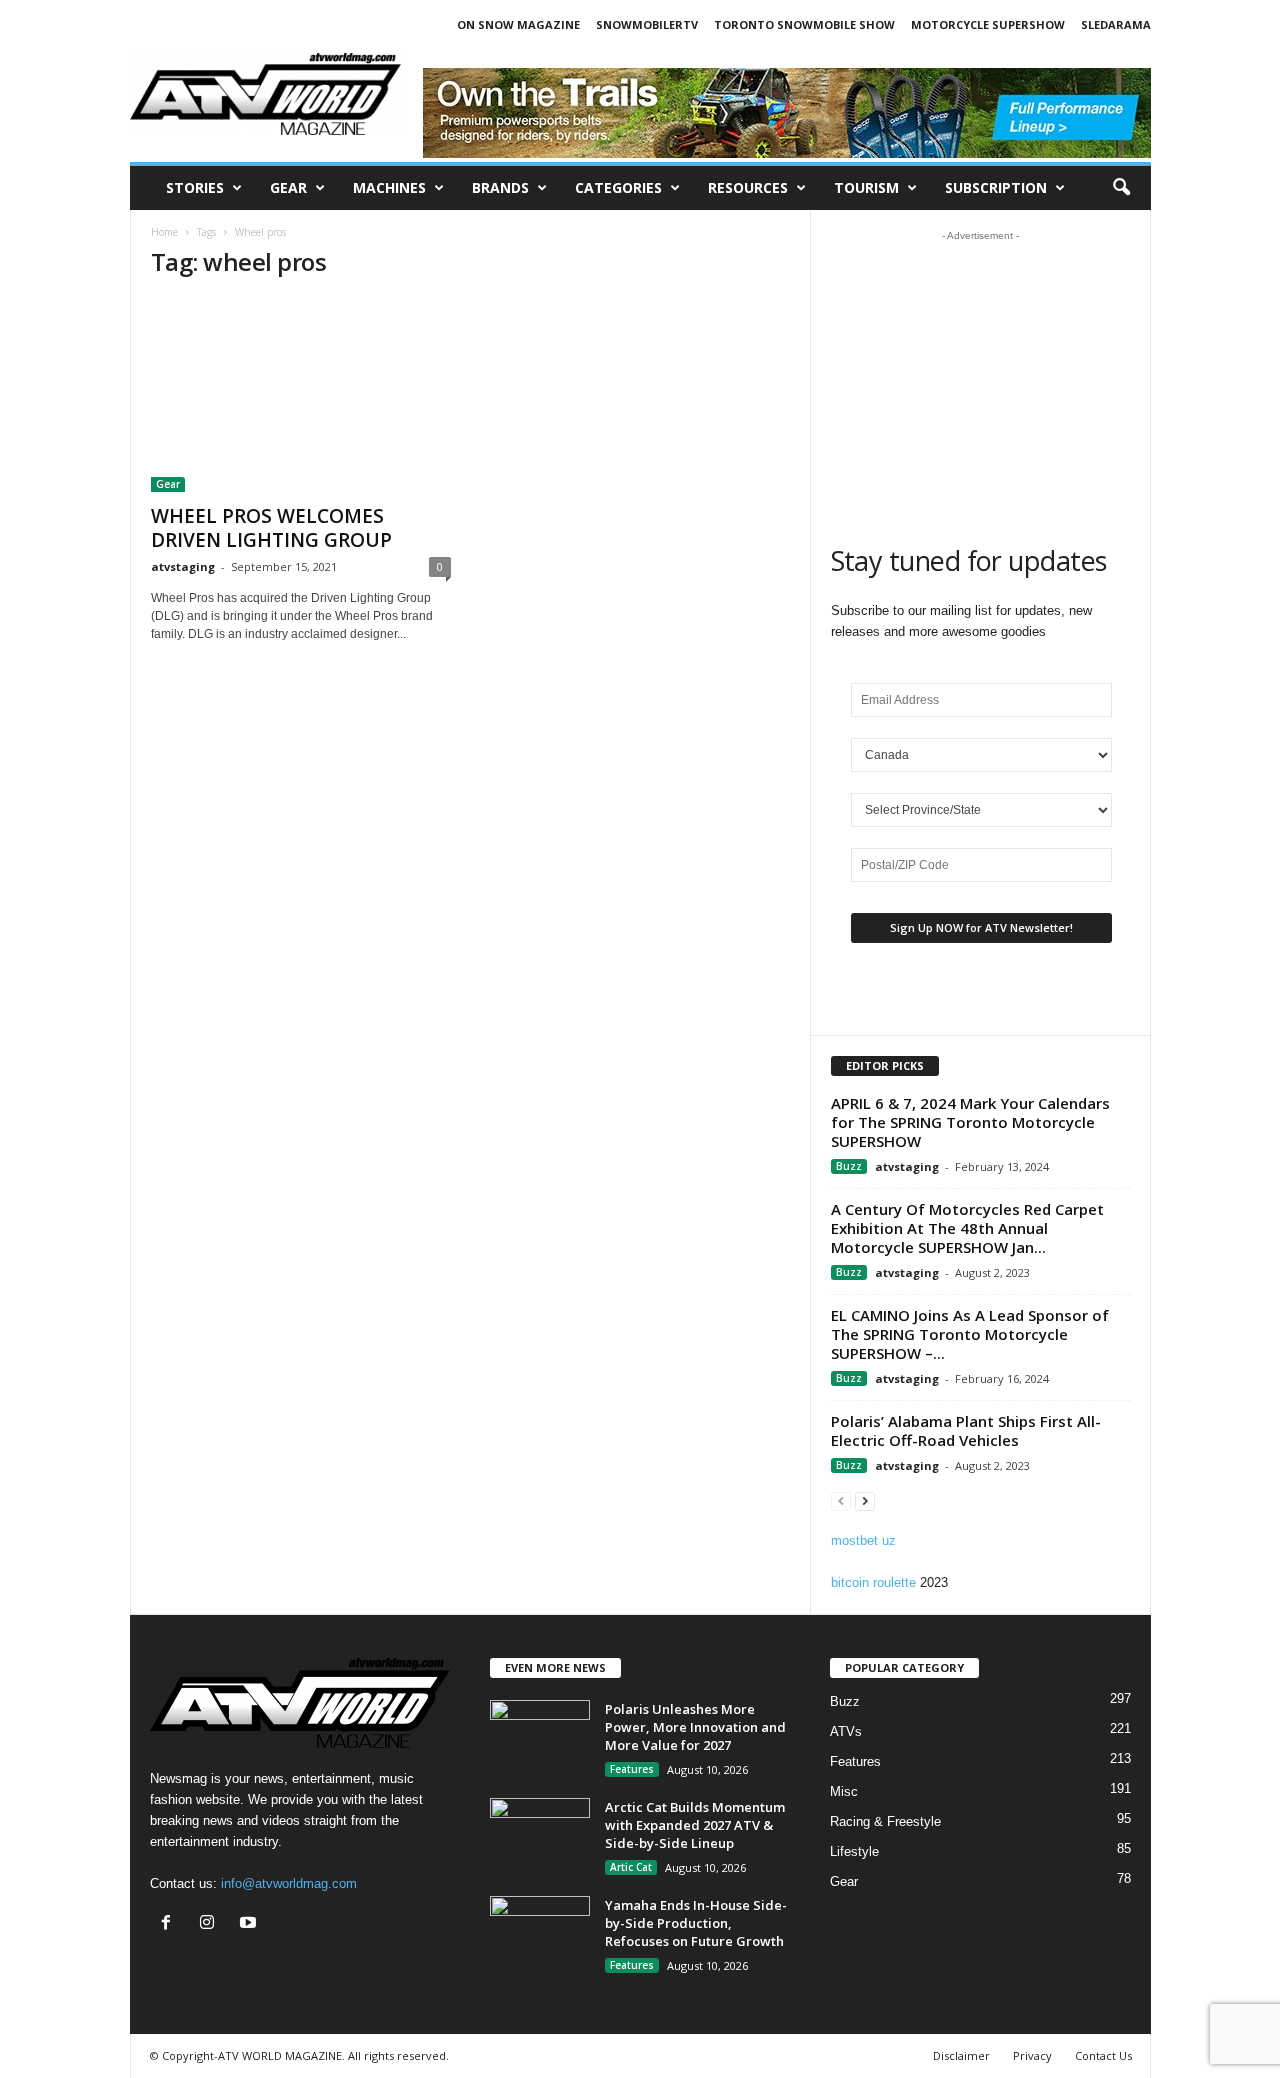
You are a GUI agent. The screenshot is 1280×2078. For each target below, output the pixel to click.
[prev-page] (841, 1500)
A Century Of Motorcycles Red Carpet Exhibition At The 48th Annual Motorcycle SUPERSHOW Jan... (967, 1228)
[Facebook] (170, 1924)
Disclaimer (961, 2055)
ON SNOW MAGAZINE (518, 24)
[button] (1121, 188)
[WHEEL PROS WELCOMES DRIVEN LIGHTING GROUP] (301, 395)
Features (632, 1769)
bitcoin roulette (873, 1582)
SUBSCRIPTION (996, 187)
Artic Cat (631, 1867)
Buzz (849, 1166)
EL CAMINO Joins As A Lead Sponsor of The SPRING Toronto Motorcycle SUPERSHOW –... (970, 1334)
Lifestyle (854, 1851)
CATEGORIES (618, 187)
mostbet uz (863, 1540)
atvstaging (183, 566)
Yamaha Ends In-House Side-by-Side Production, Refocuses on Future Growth (696, 1923)
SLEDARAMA (1116, 24)
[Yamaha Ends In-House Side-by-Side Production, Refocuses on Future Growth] (540, 1933)
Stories (195, 187)
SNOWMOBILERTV (647, 24)
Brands (500, 187)
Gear (288, 187)
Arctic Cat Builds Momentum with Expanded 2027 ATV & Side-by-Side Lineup (695, 1825)
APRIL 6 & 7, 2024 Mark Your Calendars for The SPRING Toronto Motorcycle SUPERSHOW (970, 1122)
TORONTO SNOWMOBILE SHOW (804, 24)
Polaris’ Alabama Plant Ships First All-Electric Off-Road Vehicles (966, 1430)
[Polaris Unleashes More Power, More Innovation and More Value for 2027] (540, 1737)
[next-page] (865, 1500)
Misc (844, 1791)
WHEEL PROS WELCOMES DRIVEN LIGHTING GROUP (271, 528)
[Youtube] (250, 1924)
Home (164, 232)
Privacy (1032, 2055)
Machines (389, 187)
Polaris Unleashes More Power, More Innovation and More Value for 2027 (695, 1727)
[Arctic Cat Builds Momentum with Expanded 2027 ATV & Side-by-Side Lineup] (540, 1835)
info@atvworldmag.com (289, 1883)
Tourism (866, 187)
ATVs (846, 1731)
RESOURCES (748, 187)
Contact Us (1103, 2055)
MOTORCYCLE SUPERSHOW (988, 24)
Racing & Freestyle (885, 1821)
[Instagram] (211, 1924)
